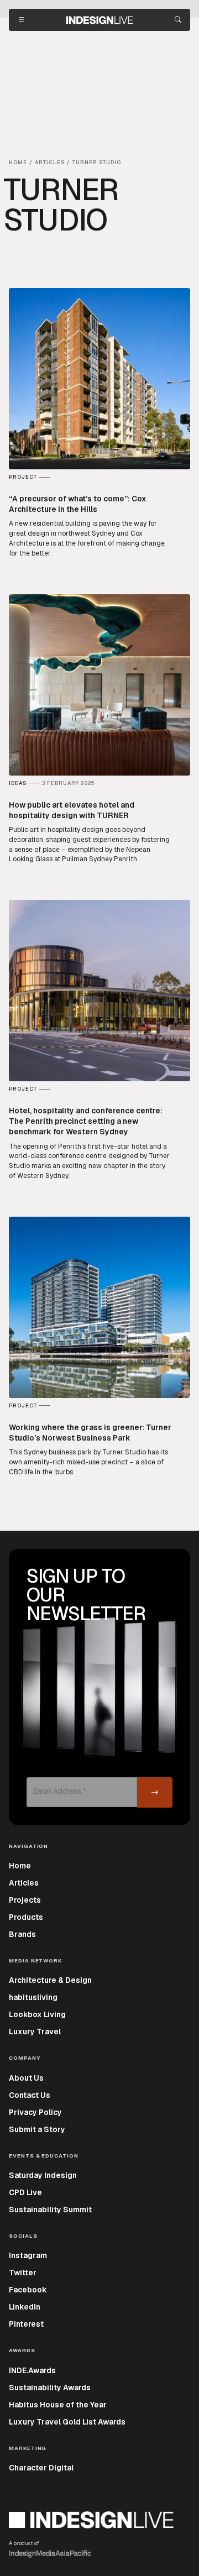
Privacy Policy (35, 2112)
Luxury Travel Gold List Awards (67, 2422)
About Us (26, 2078)
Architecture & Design (50, 1980)
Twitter (23, 2273)
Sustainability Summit (50, 2210)
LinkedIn (25, 2307)
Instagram (28, 2255)
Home (20, 1866)
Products (26, 1917)
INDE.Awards (32, 2370)
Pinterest (26, 2324)
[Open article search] (178, 20)
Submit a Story (37, 2129)
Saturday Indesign (43, 2175)
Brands (22, 1934)
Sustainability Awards (50, 2387)
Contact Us (30, 2095)
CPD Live (25, 2192)
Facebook (28, 2290)
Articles (24, 1883)
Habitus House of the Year (58, 2405)
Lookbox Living (37, 2014)
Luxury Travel (35, 2032)
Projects (25, 1900)
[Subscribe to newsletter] (155, 1792)
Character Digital (41, 2468)
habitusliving (33, 1997)
